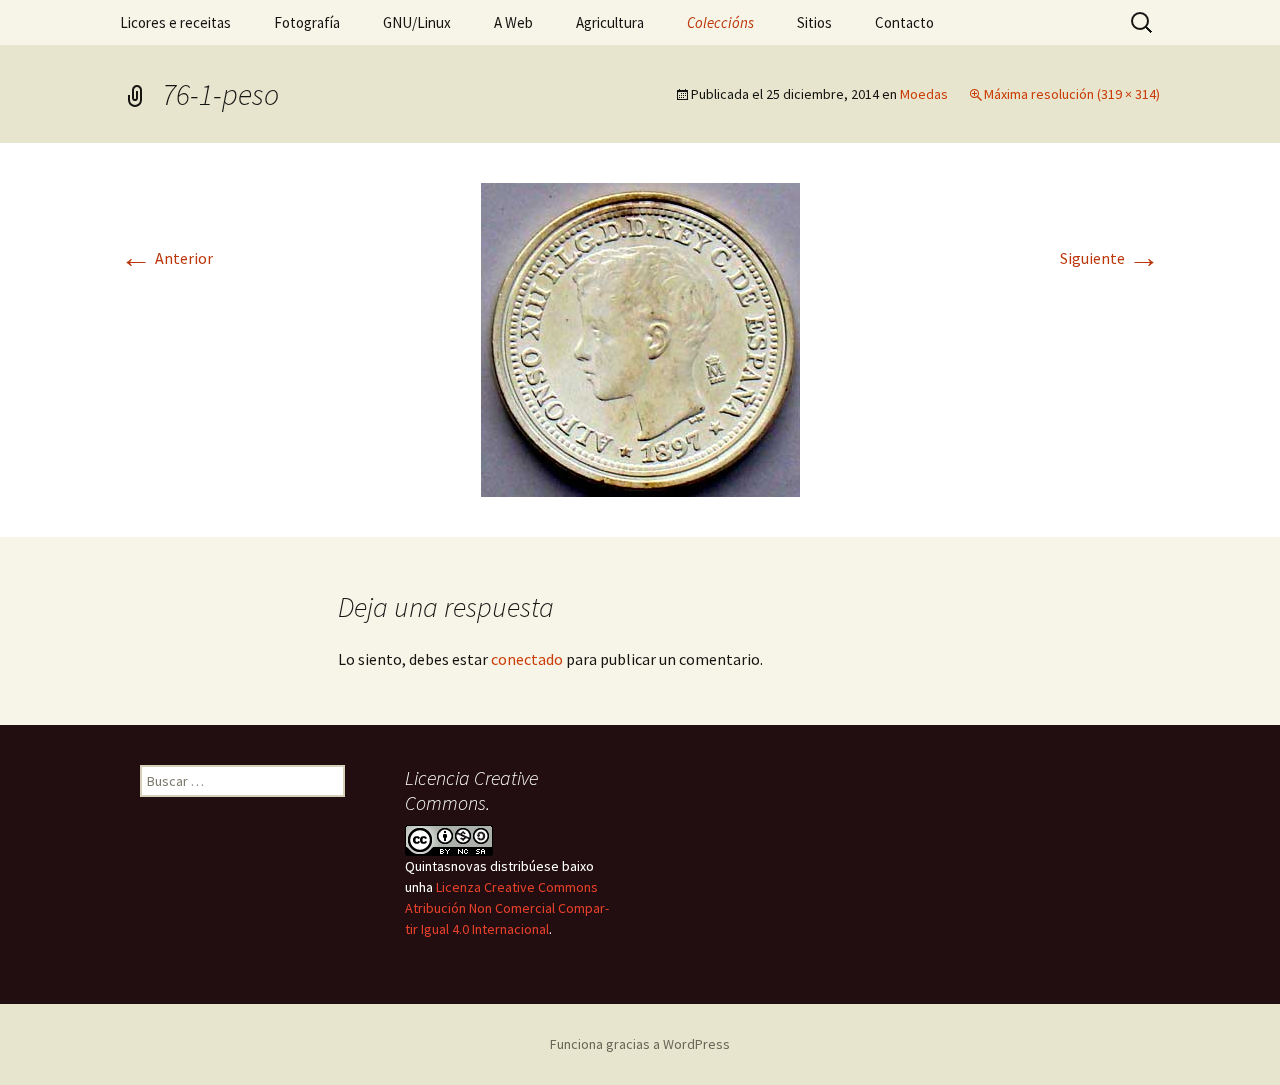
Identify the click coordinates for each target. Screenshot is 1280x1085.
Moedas (924, 94)
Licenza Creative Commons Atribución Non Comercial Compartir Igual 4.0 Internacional (507, 908)
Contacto (904, 22)
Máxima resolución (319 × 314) (1072, 94)
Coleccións (720, 22)
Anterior (166, 258)
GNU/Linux (417, 22)
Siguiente (1110, 258)
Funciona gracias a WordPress (640, 1044)
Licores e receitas (175, 22)
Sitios (814, 22)
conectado (527, 659)
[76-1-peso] (640, 338)
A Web (513, 22)
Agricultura (610, 22)
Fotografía (307, 22)
